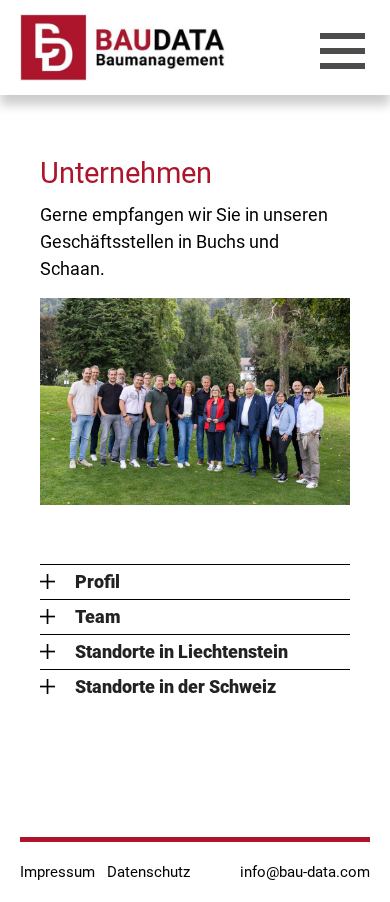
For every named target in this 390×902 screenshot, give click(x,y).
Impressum (57, 872)
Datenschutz (148, 872)
